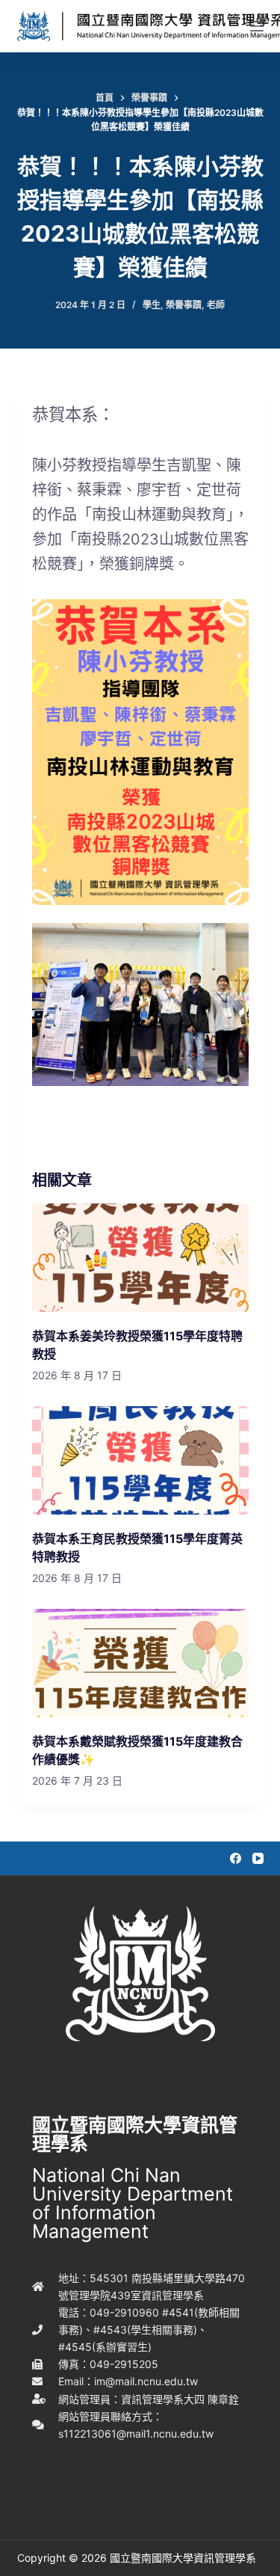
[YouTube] (258, 1858)
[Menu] (257, 26)
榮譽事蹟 (184, 305)
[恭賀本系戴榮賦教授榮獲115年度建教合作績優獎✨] (140, 1663)
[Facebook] (236, 1858)
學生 (152, 305)
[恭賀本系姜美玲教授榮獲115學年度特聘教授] (140, 1258)
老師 (216, 305)
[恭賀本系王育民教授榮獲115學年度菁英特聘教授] (140, 1460)
